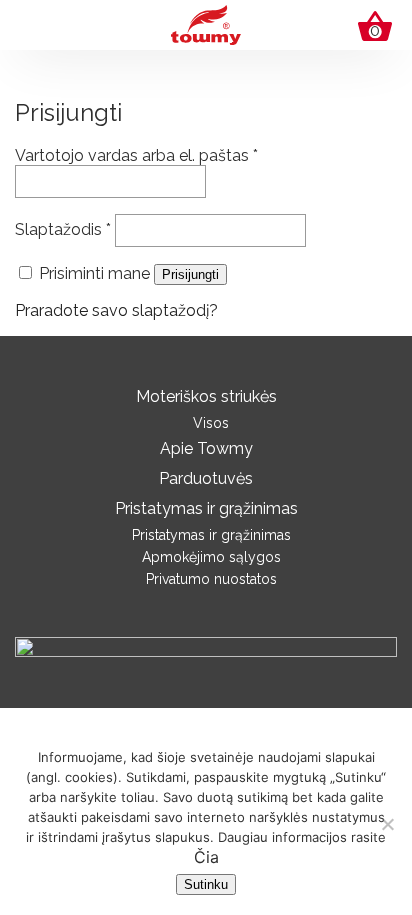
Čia (206, 857)
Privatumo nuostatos (211, 579)
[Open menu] (31, 21)
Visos (211, 423)
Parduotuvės (206, 478)
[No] (387, 824)
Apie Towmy (206, 448)
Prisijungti (190, 274)
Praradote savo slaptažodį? (116, 310)
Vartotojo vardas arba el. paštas (136, 155)
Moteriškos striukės (206, 396)
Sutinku (206, 884)
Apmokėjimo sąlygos (211, 557)
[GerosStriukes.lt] (206, 23)
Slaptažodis (63, 229)
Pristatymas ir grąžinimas (206, 508)
